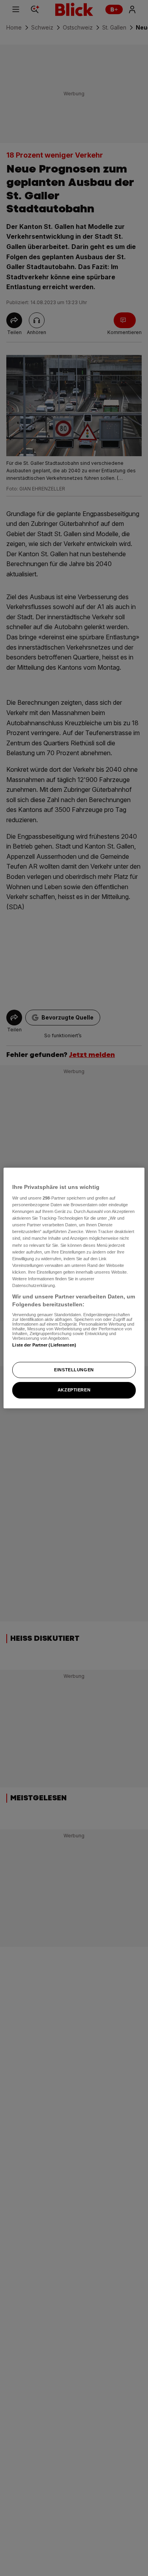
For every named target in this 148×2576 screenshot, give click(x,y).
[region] (74, 1288)
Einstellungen (74, 1370)
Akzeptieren (74, 1390)
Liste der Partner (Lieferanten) (44, 1345)
